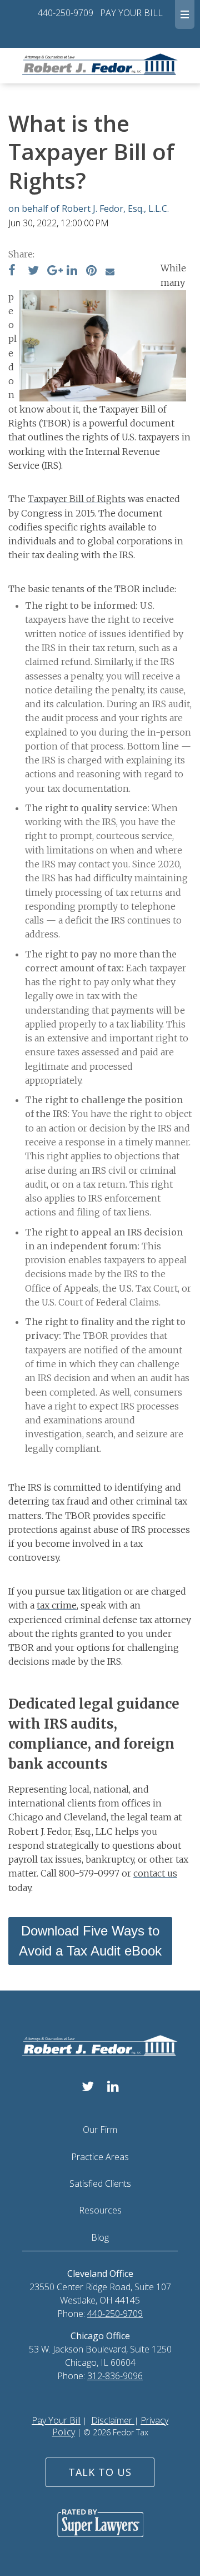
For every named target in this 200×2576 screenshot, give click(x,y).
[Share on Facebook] (12, 271)
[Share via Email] (110, 271)
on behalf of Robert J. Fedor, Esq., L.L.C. (89, 209)
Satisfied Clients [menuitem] (100, 2183)
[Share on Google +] (55, 271)
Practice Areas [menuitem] (100, 2157)
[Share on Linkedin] (72, 271)
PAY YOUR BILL (131, 13)
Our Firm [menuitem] (100, 2130)
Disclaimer (113, 2420)
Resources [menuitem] (100, 2210)
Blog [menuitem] (100, 2237)
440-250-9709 (66, 13)
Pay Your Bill (56, 2420)
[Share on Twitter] (33, 271)
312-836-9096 (115, 2376)
